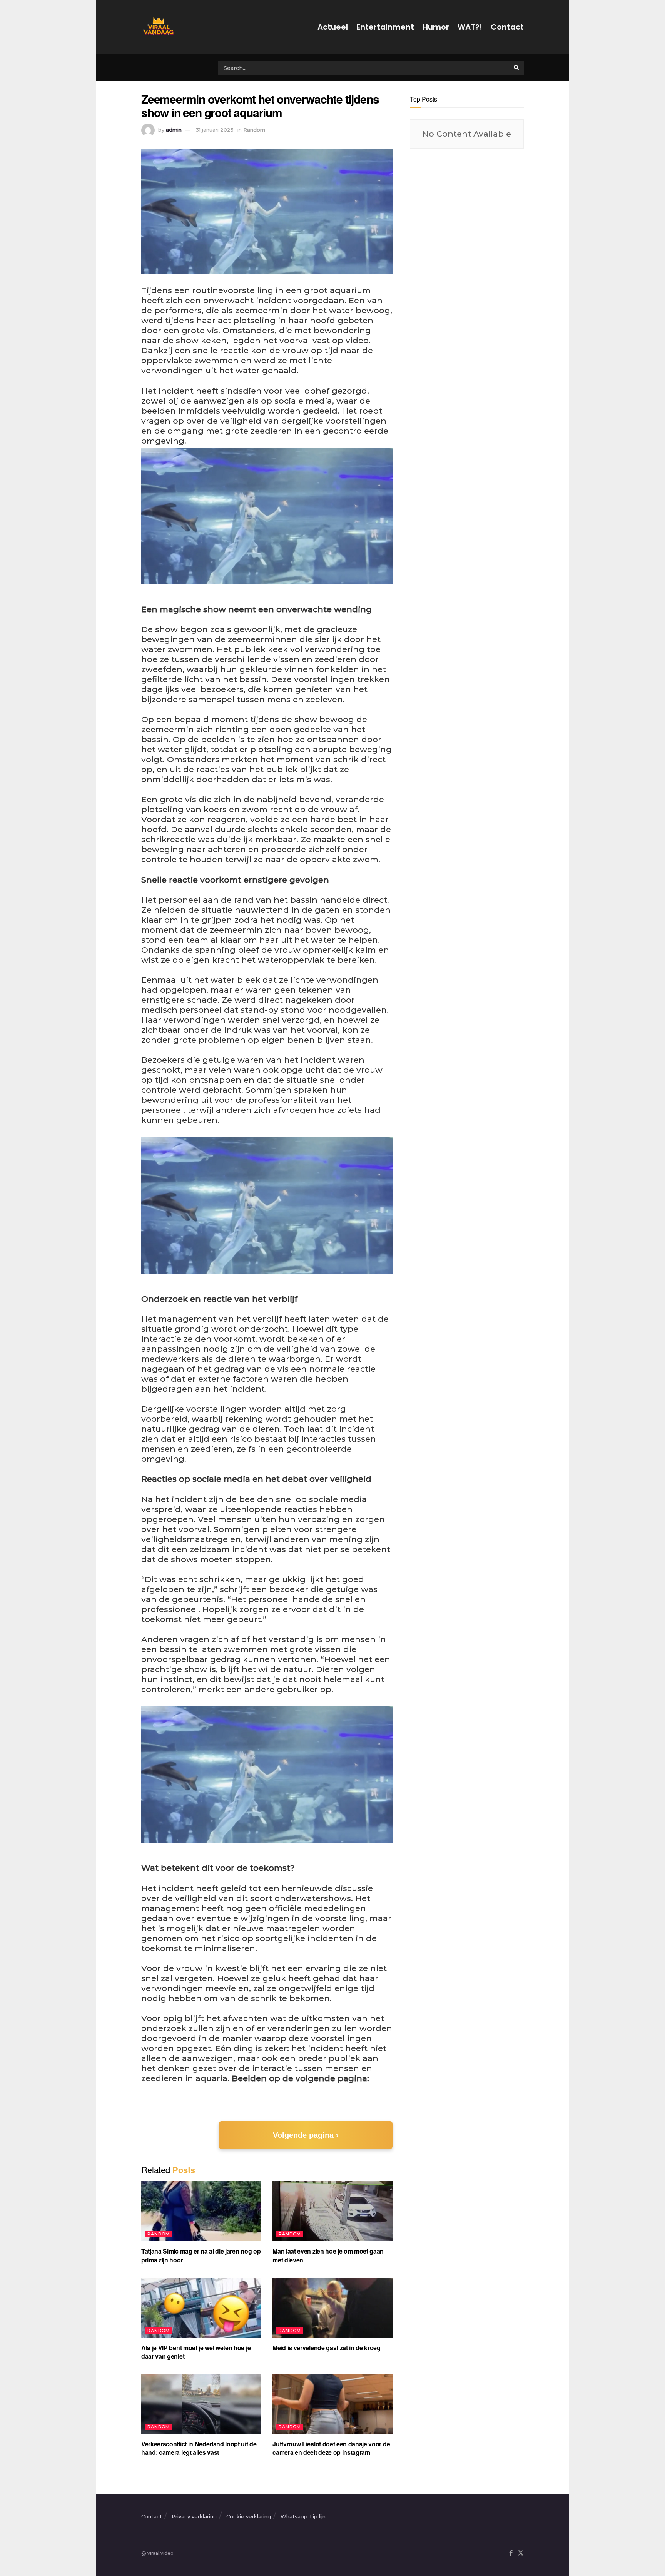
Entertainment (385, 27)
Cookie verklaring (249, 2516)
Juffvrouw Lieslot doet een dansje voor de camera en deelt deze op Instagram (331, 2448)
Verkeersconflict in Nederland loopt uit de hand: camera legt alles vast (199, 2448)
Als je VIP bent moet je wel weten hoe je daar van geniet (196, 2352)
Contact (507, 27)
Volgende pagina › (306, 2135)
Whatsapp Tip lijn (303, 2516)
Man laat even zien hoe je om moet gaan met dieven (328, 2255)
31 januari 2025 (215, 130)
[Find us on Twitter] (521, 2553)
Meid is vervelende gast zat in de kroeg (327, 2348)
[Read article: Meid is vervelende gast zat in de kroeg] (332, 2308)
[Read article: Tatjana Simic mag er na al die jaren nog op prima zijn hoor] (201, 2211)
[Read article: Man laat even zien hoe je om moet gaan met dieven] (332, 2211)
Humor (436, 27)
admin (174, 130)
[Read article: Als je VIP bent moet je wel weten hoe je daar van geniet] (201, 2308)
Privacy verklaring (194, 2516)
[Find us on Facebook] (511, 2553)
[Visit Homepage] (157, 27)
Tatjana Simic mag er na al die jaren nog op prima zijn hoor (201, 2255)
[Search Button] (517, 67)
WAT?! (470, 27)
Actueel (333, 27)
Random (254, 130)
